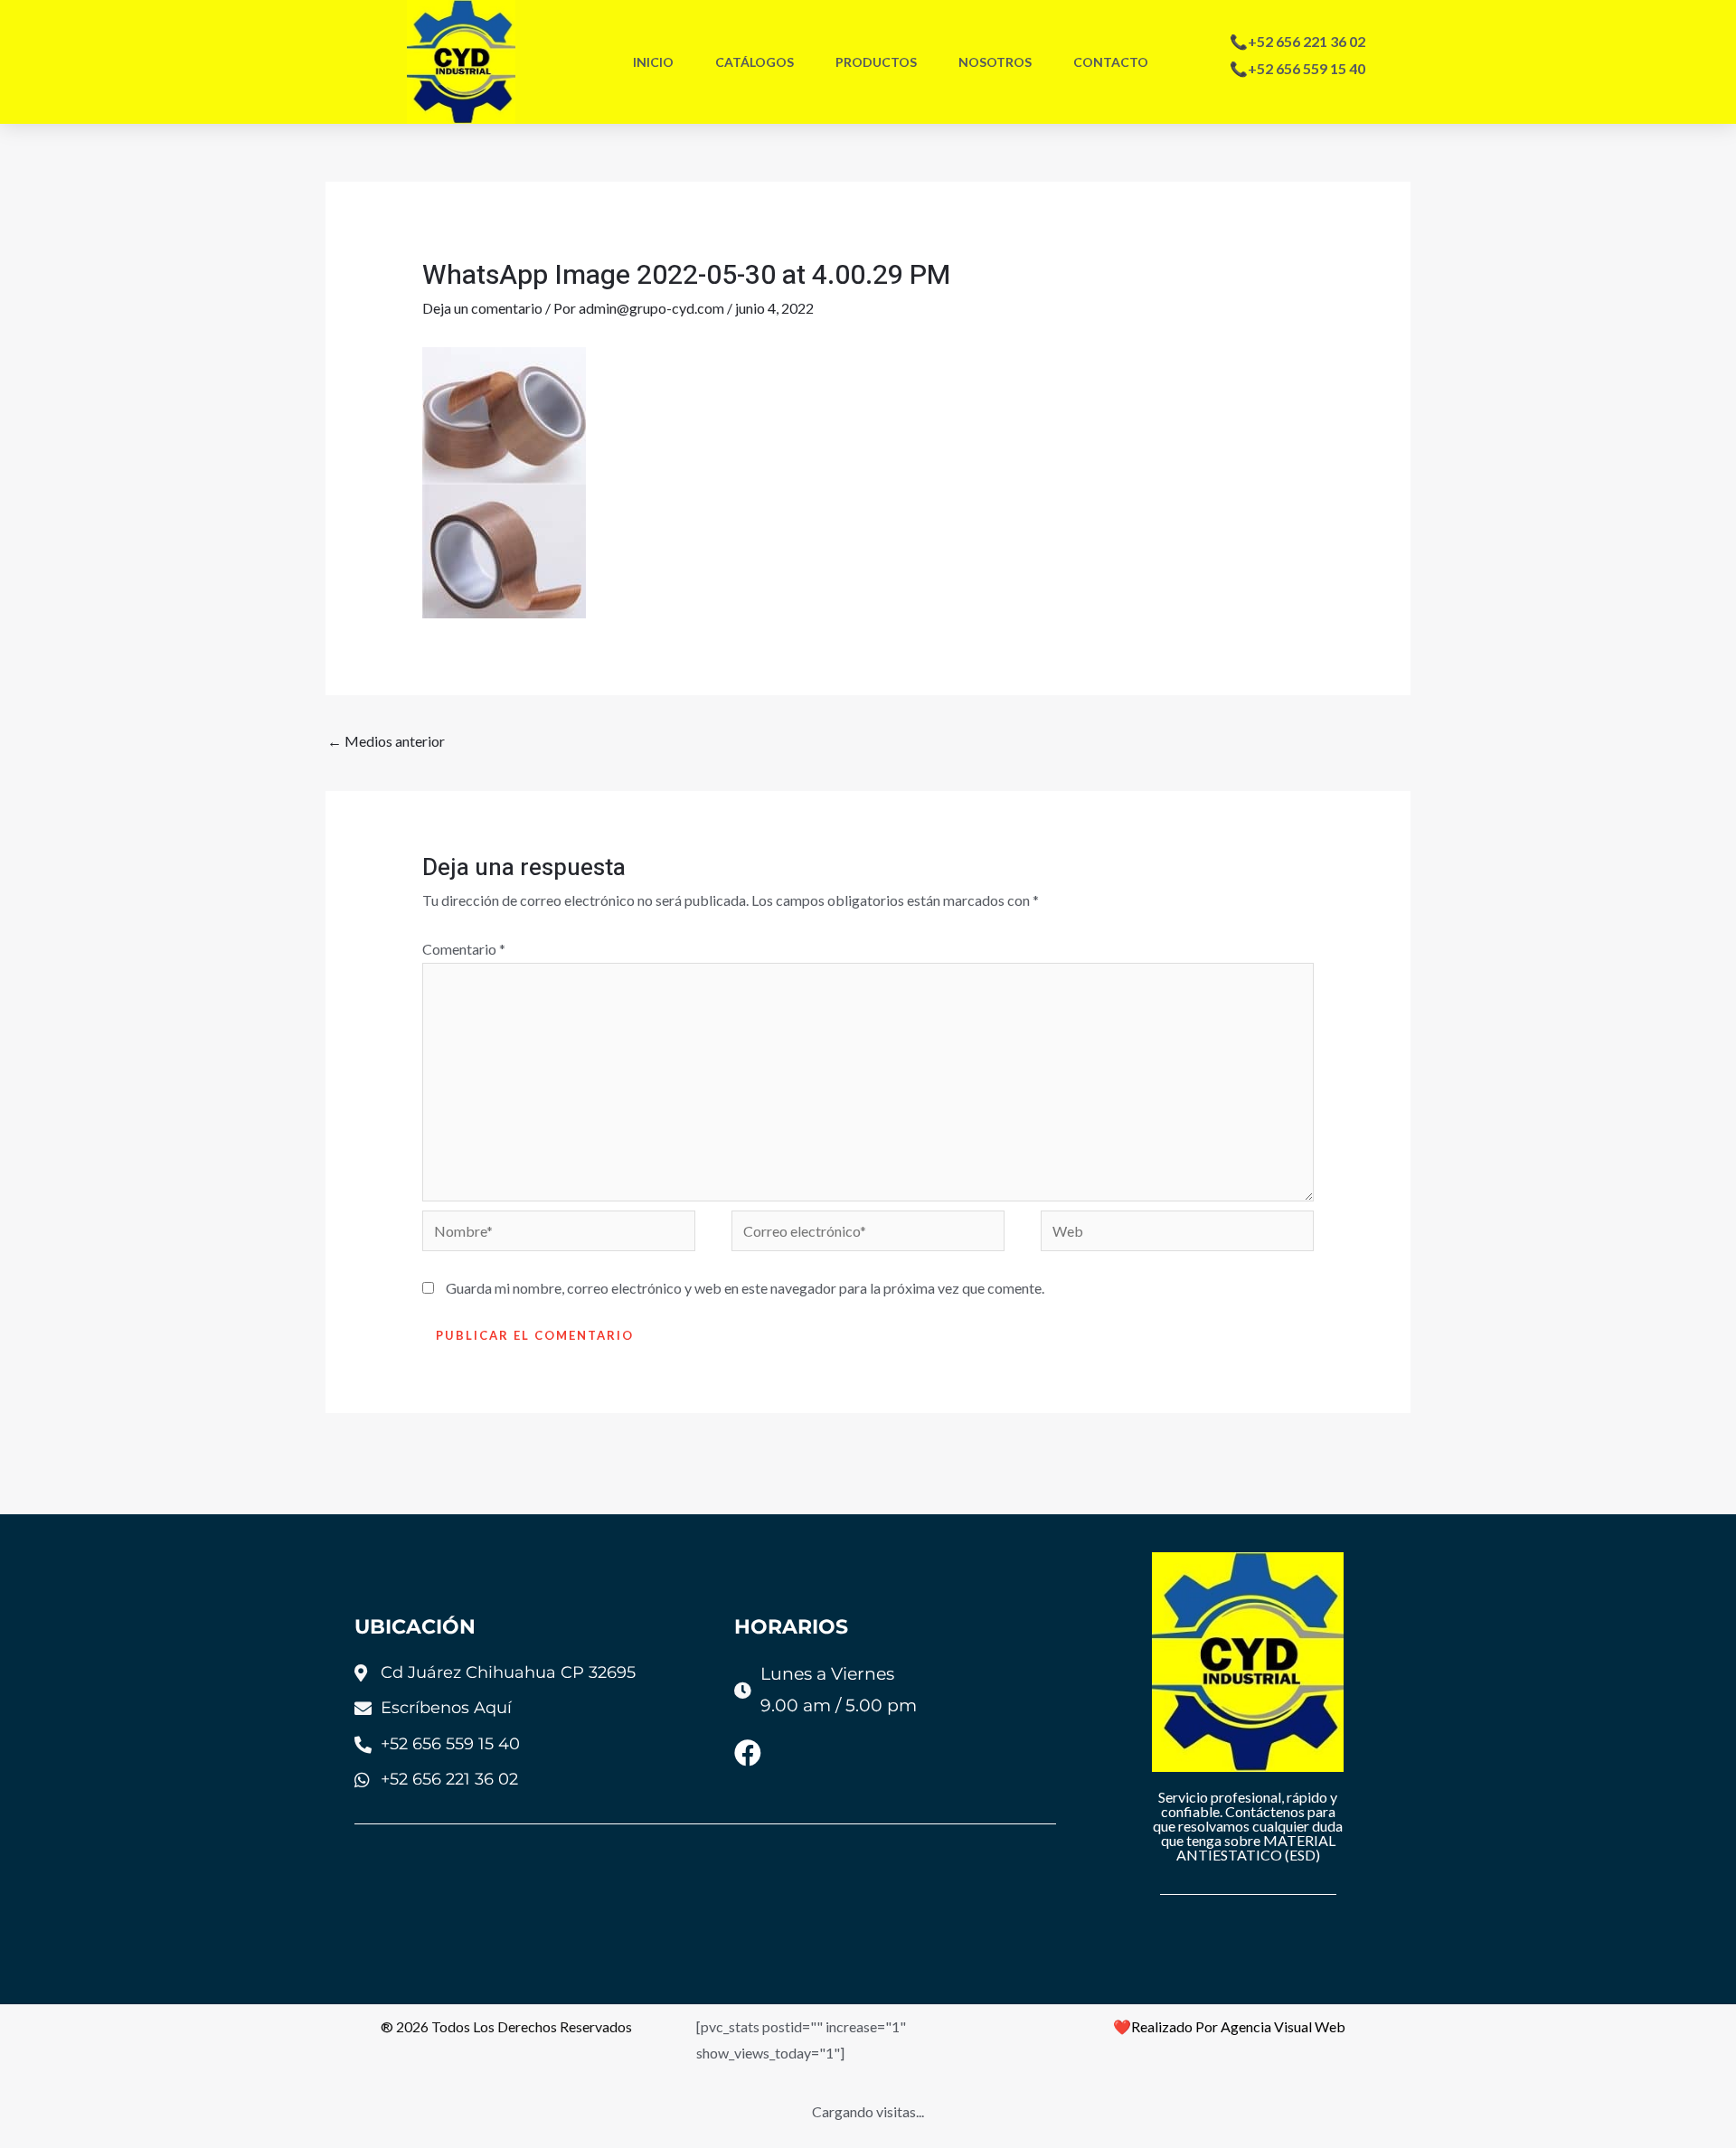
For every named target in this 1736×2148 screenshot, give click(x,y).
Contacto (1111, 62)
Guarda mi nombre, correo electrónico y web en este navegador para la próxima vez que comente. (745, 1288)
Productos (876, 62)
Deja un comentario (482, 308)
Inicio (653, 62)
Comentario (464, 949)
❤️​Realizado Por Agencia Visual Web (1229, 2026)
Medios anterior (386, 741)
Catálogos (755, 62)
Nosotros (995, 62)
